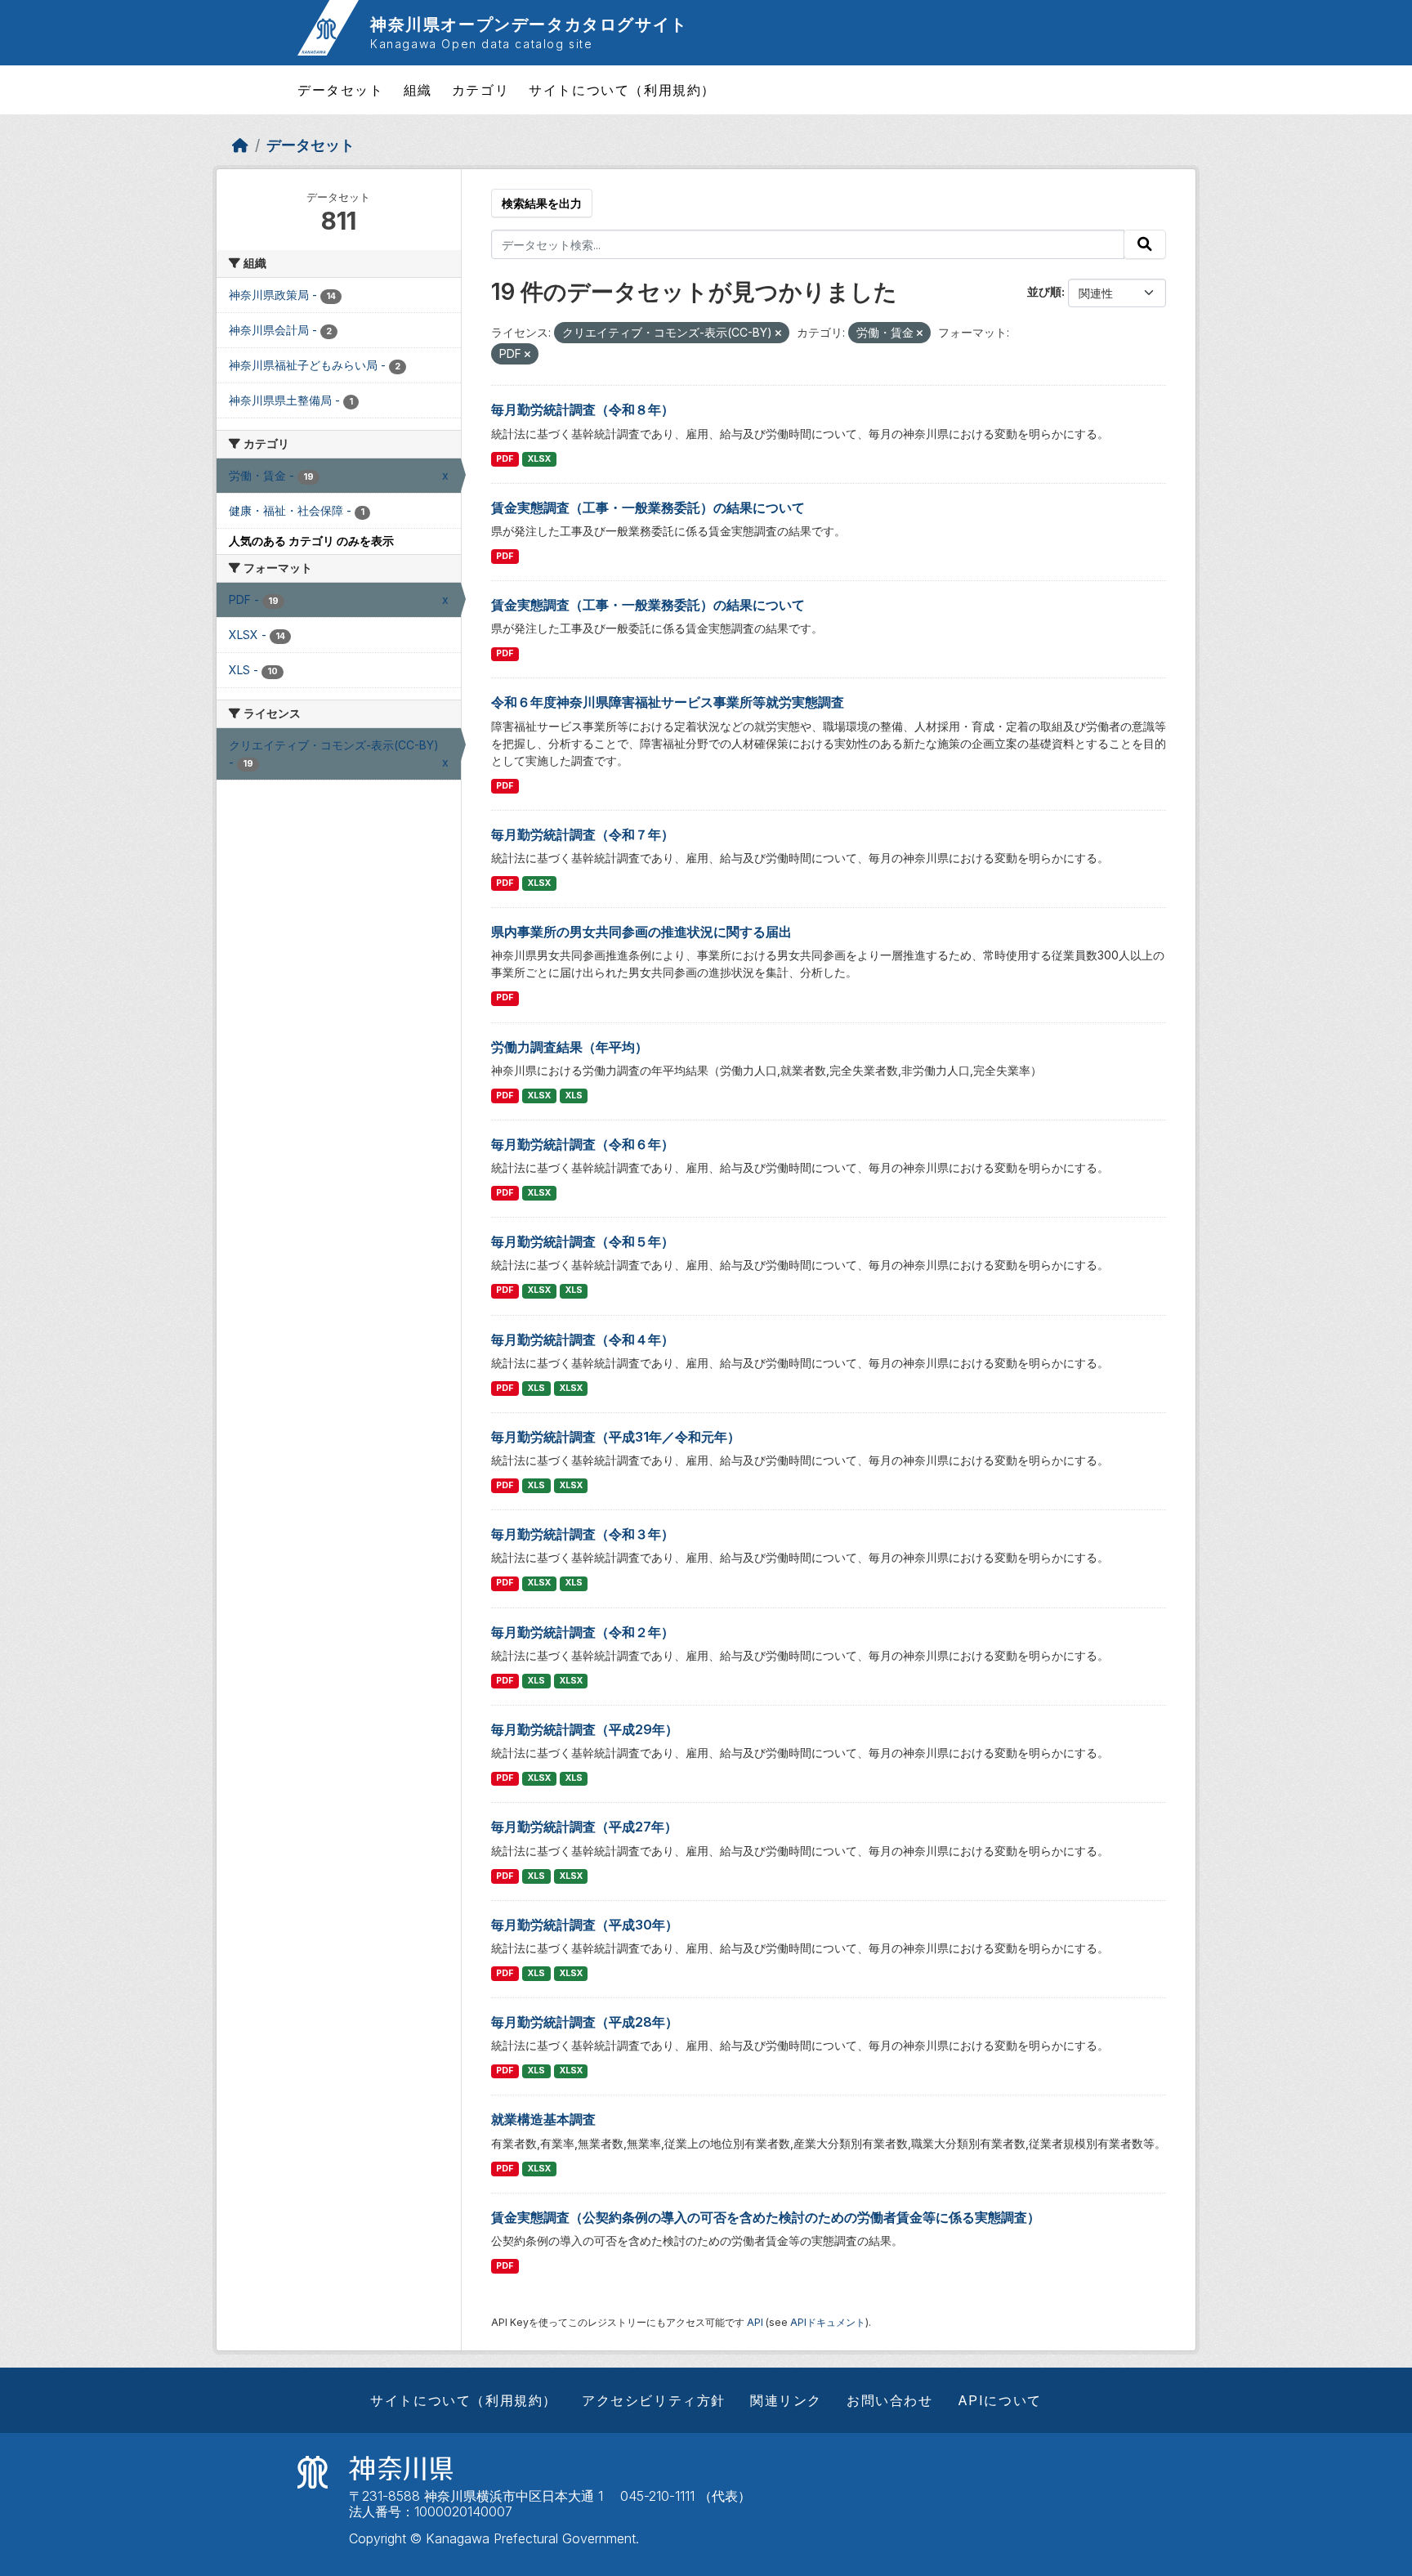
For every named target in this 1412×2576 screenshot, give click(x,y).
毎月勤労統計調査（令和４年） (583, 1339)
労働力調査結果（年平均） (570, 1047)
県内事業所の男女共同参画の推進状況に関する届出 (641, 932)
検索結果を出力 (542, 203)
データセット (341, 90)
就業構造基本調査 (543, 2119)
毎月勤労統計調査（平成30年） (585, 1925)
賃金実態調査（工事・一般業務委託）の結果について (648, 508)
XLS (574, 1096)
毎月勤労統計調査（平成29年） (585, 1729)
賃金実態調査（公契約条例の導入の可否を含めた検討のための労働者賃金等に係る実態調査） (766, 2217)
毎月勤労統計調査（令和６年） (583, 1144)
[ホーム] (240, 145)
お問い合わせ (890, 2400)
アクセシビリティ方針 (654, 2400)
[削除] (778, 333)
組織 (418, 90)
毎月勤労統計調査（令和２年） (583, 1632)
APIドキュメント (828, 2322)
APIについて (1000, 2400)
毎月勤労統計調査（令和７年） (583, 834)
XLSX (539, 459)
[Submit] (1145, 244)
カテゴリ (480, 90)
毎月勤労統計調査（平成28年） (585, 2022)
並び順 (1044, 291)
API (755, 2322)
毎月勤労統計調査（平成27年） (584, 1827)
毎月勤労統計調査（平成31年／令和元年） (616, 1437)
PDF (505, 459)
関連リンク (786, 2400)
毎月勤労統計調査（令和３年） (583, 1534)
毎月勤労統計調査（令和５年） (583, 1241)
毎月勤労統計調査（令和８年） (583, 409)
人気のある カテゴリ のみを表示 (311, 541)
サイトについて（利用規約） (622, 90)
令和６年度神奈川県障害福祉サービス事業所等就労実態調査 (668, 702)
